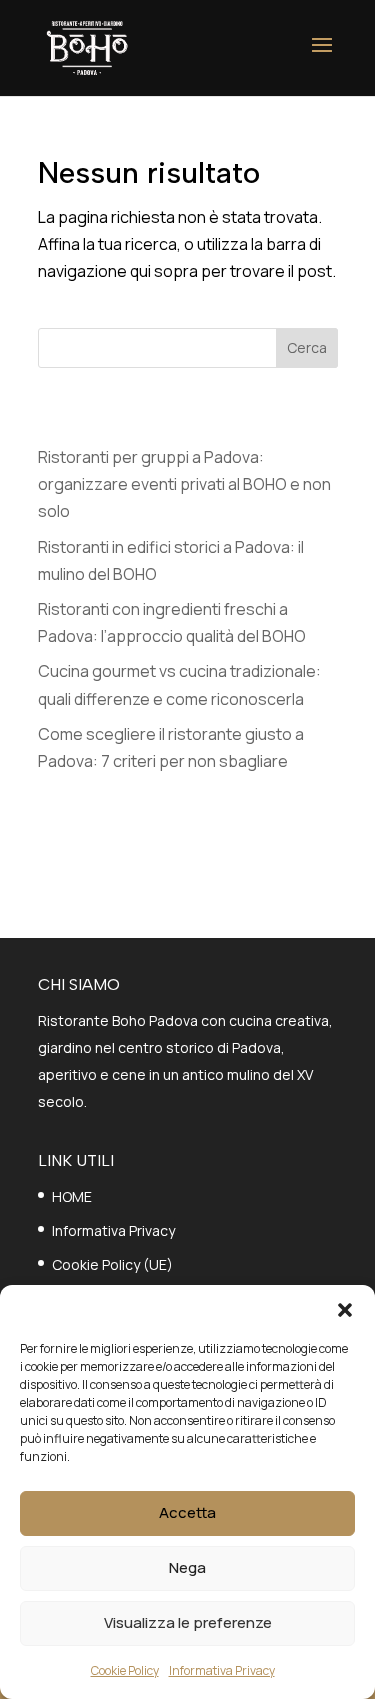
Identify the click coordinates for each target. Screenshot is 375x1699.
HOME (72, 1196)
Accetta (187, 1512)
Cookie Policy (125, 1670)
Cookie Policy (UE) (112, 1264)
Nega (187, 1567)
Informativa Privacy (222, 1670)
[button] (345, 1310)
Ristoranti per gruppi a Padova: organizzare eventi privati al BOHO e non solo (184, 484)
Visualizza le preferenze (188, 1622)
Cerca (307, 347)
